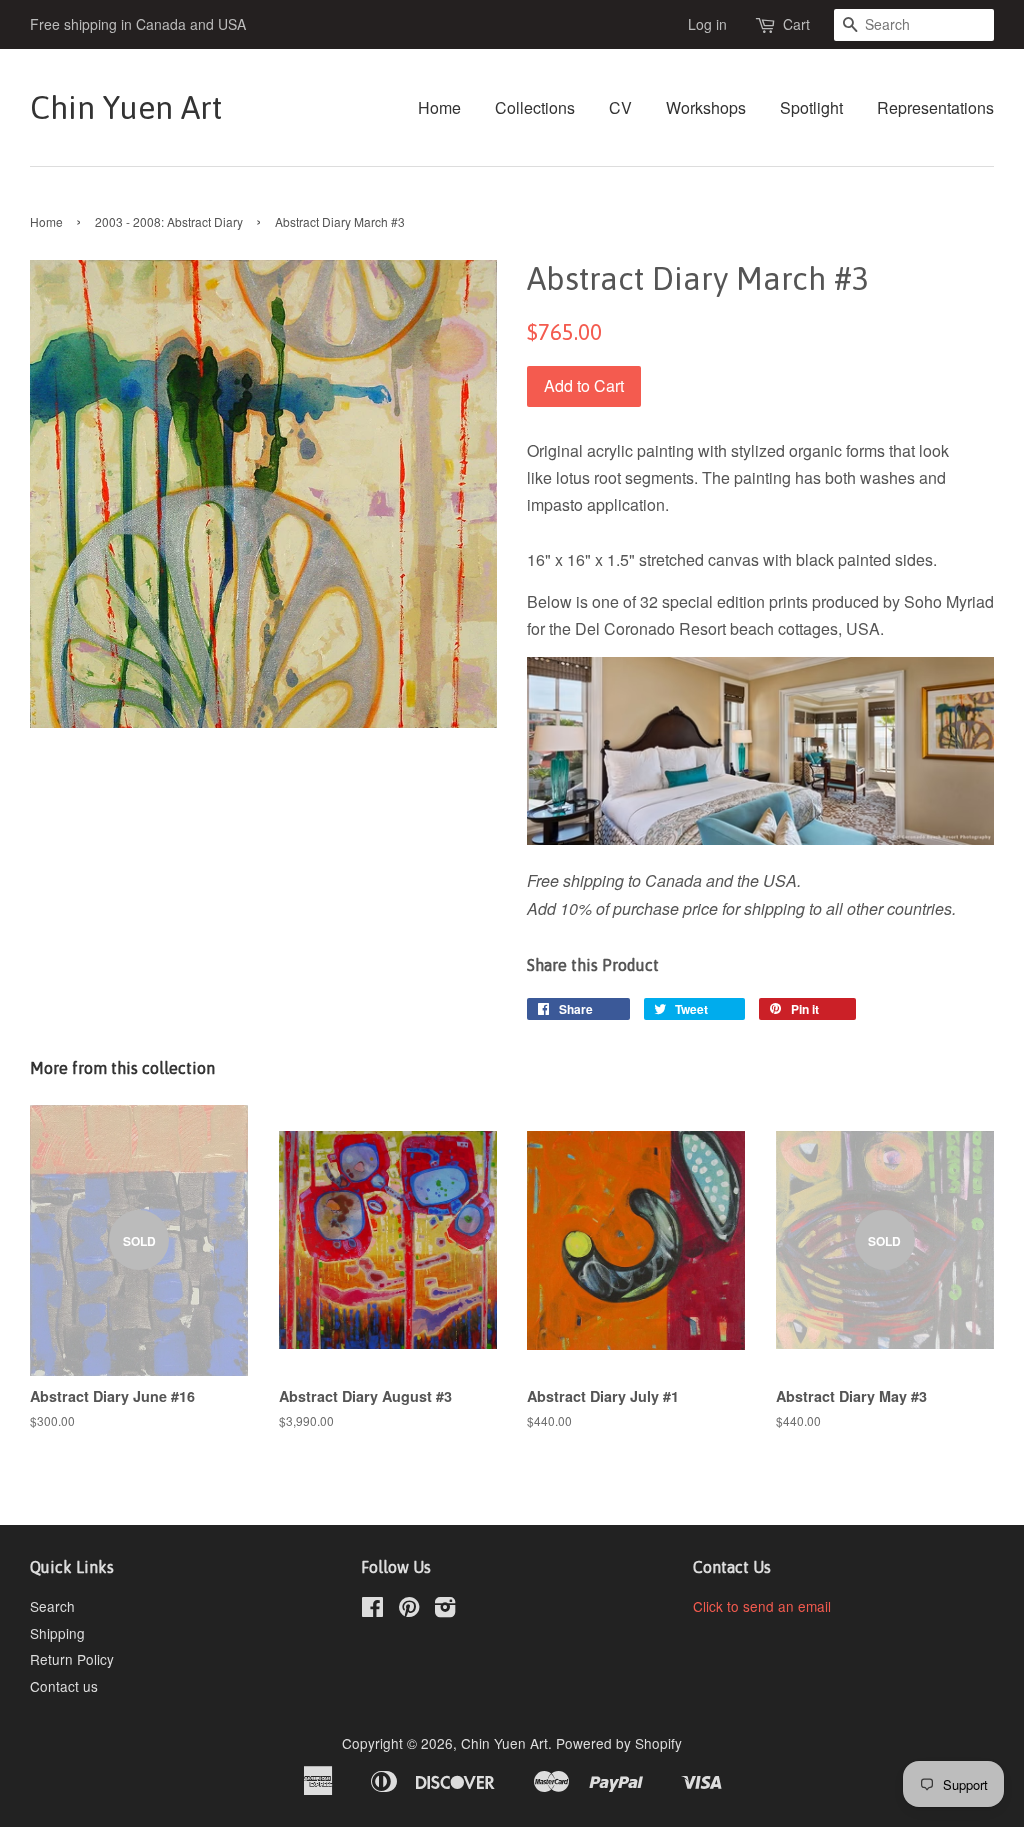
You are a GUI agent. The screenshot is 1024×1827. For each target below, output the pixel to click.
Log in (707, 24)
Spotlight (811, 107)
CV (620, 107)
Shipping (57, 1633)
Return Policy (72, 1659)
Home (439, 107)
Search (52, 1606)
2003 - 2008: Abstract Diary (169, 221)
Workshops (706, 107)
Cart (796, 24)
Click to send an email (762, 1606)
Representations (935, 107)
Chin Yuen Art (126, 107)
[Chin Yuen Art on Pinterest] (409, 1610)
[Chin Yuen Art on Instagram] (445, 1610)
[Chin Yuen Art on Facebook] (372, 1610)
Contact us (64, 1686)
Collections (535, 107)
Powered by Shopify (619, 1743)
